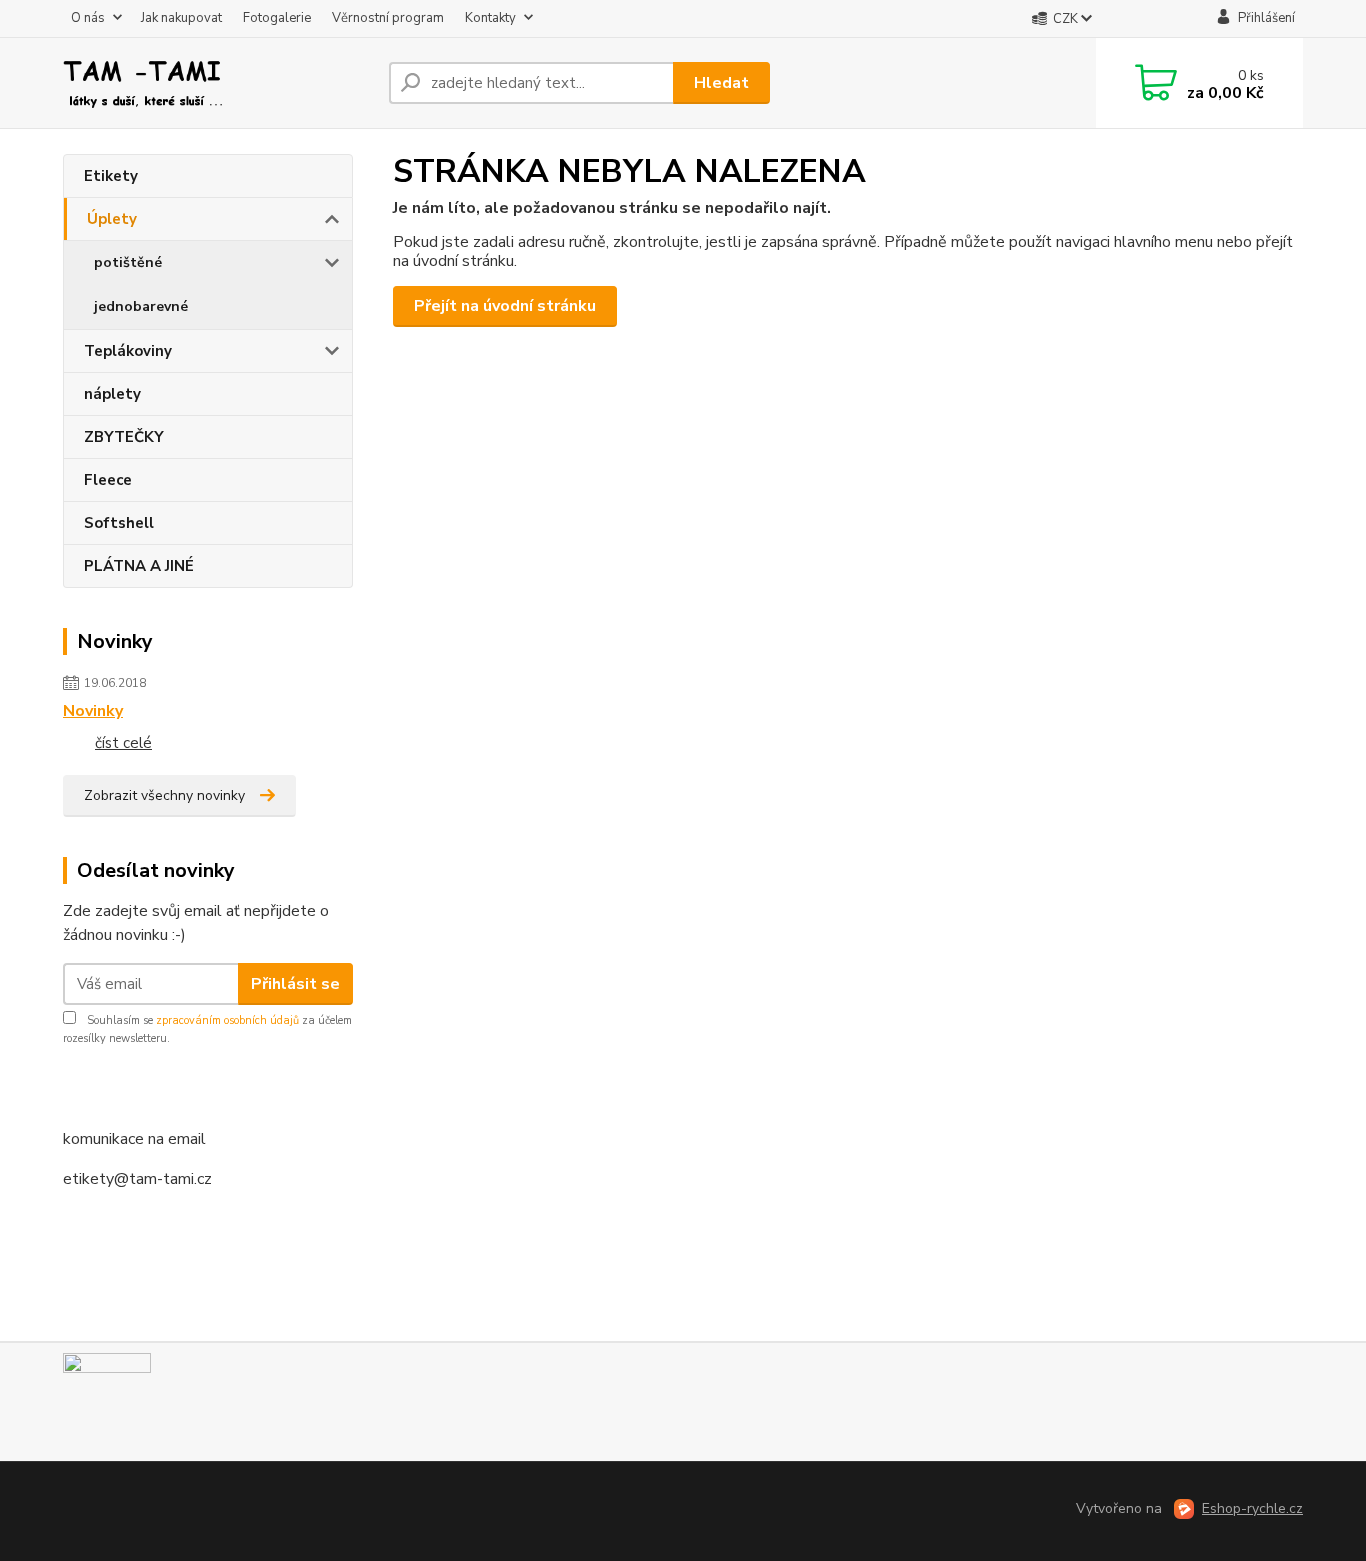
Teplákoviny (128, 351)
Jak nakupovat (181, 18)
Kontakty (490, 18)
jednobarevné (141, 306)
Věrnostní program (388, 18)
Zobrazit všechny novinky (164, 795)
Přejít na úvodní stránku (505, 306)
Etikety (111, 176)
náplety (112, 394)
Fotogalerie (277, 18)
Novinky (93, 711)
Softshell (119, 523)
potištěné (128, 262)
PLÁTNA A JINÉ (139, 566)
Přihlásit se (295, 984)
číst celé (123, 743)
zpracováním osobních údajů (227, 1020)
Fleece (108, 480)
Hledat (721, 83)
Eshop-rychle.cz (1252, 1508)
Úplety (112, 219)
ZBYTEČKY (124, 437)
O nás (88, 18)
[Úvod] (218, 83)
